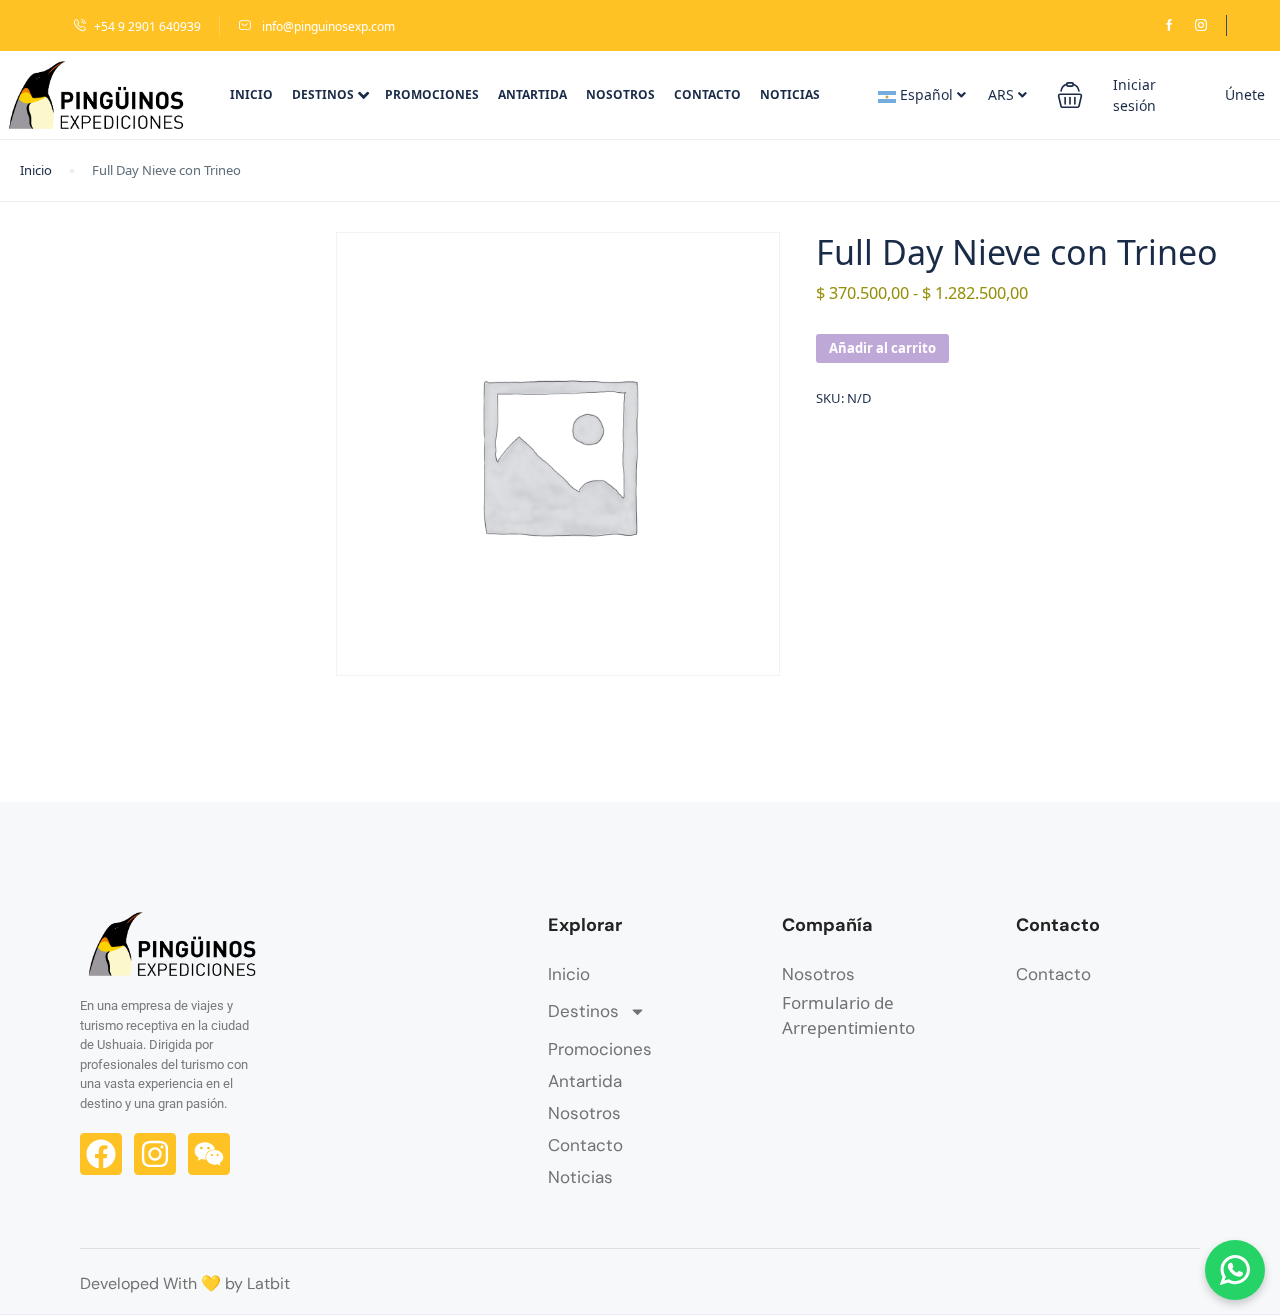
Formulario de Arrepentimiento (848, 1015)
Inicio (251, 94)
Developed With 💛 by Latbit (185, 1283)
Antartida (532, 94)
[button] (1070, 95)
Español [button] (926, 94)
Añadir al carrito (882, 348)
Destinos (323, 94)
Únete (1245, 94)
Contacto (707, 94)
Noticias (790, 94)
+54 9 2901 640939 (147, 26)
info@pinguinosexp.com (327, 26)
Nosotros (620, 94)
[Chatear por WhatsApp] (1235, 1270)
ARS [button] (1003, 94)
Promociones (432, 94)
